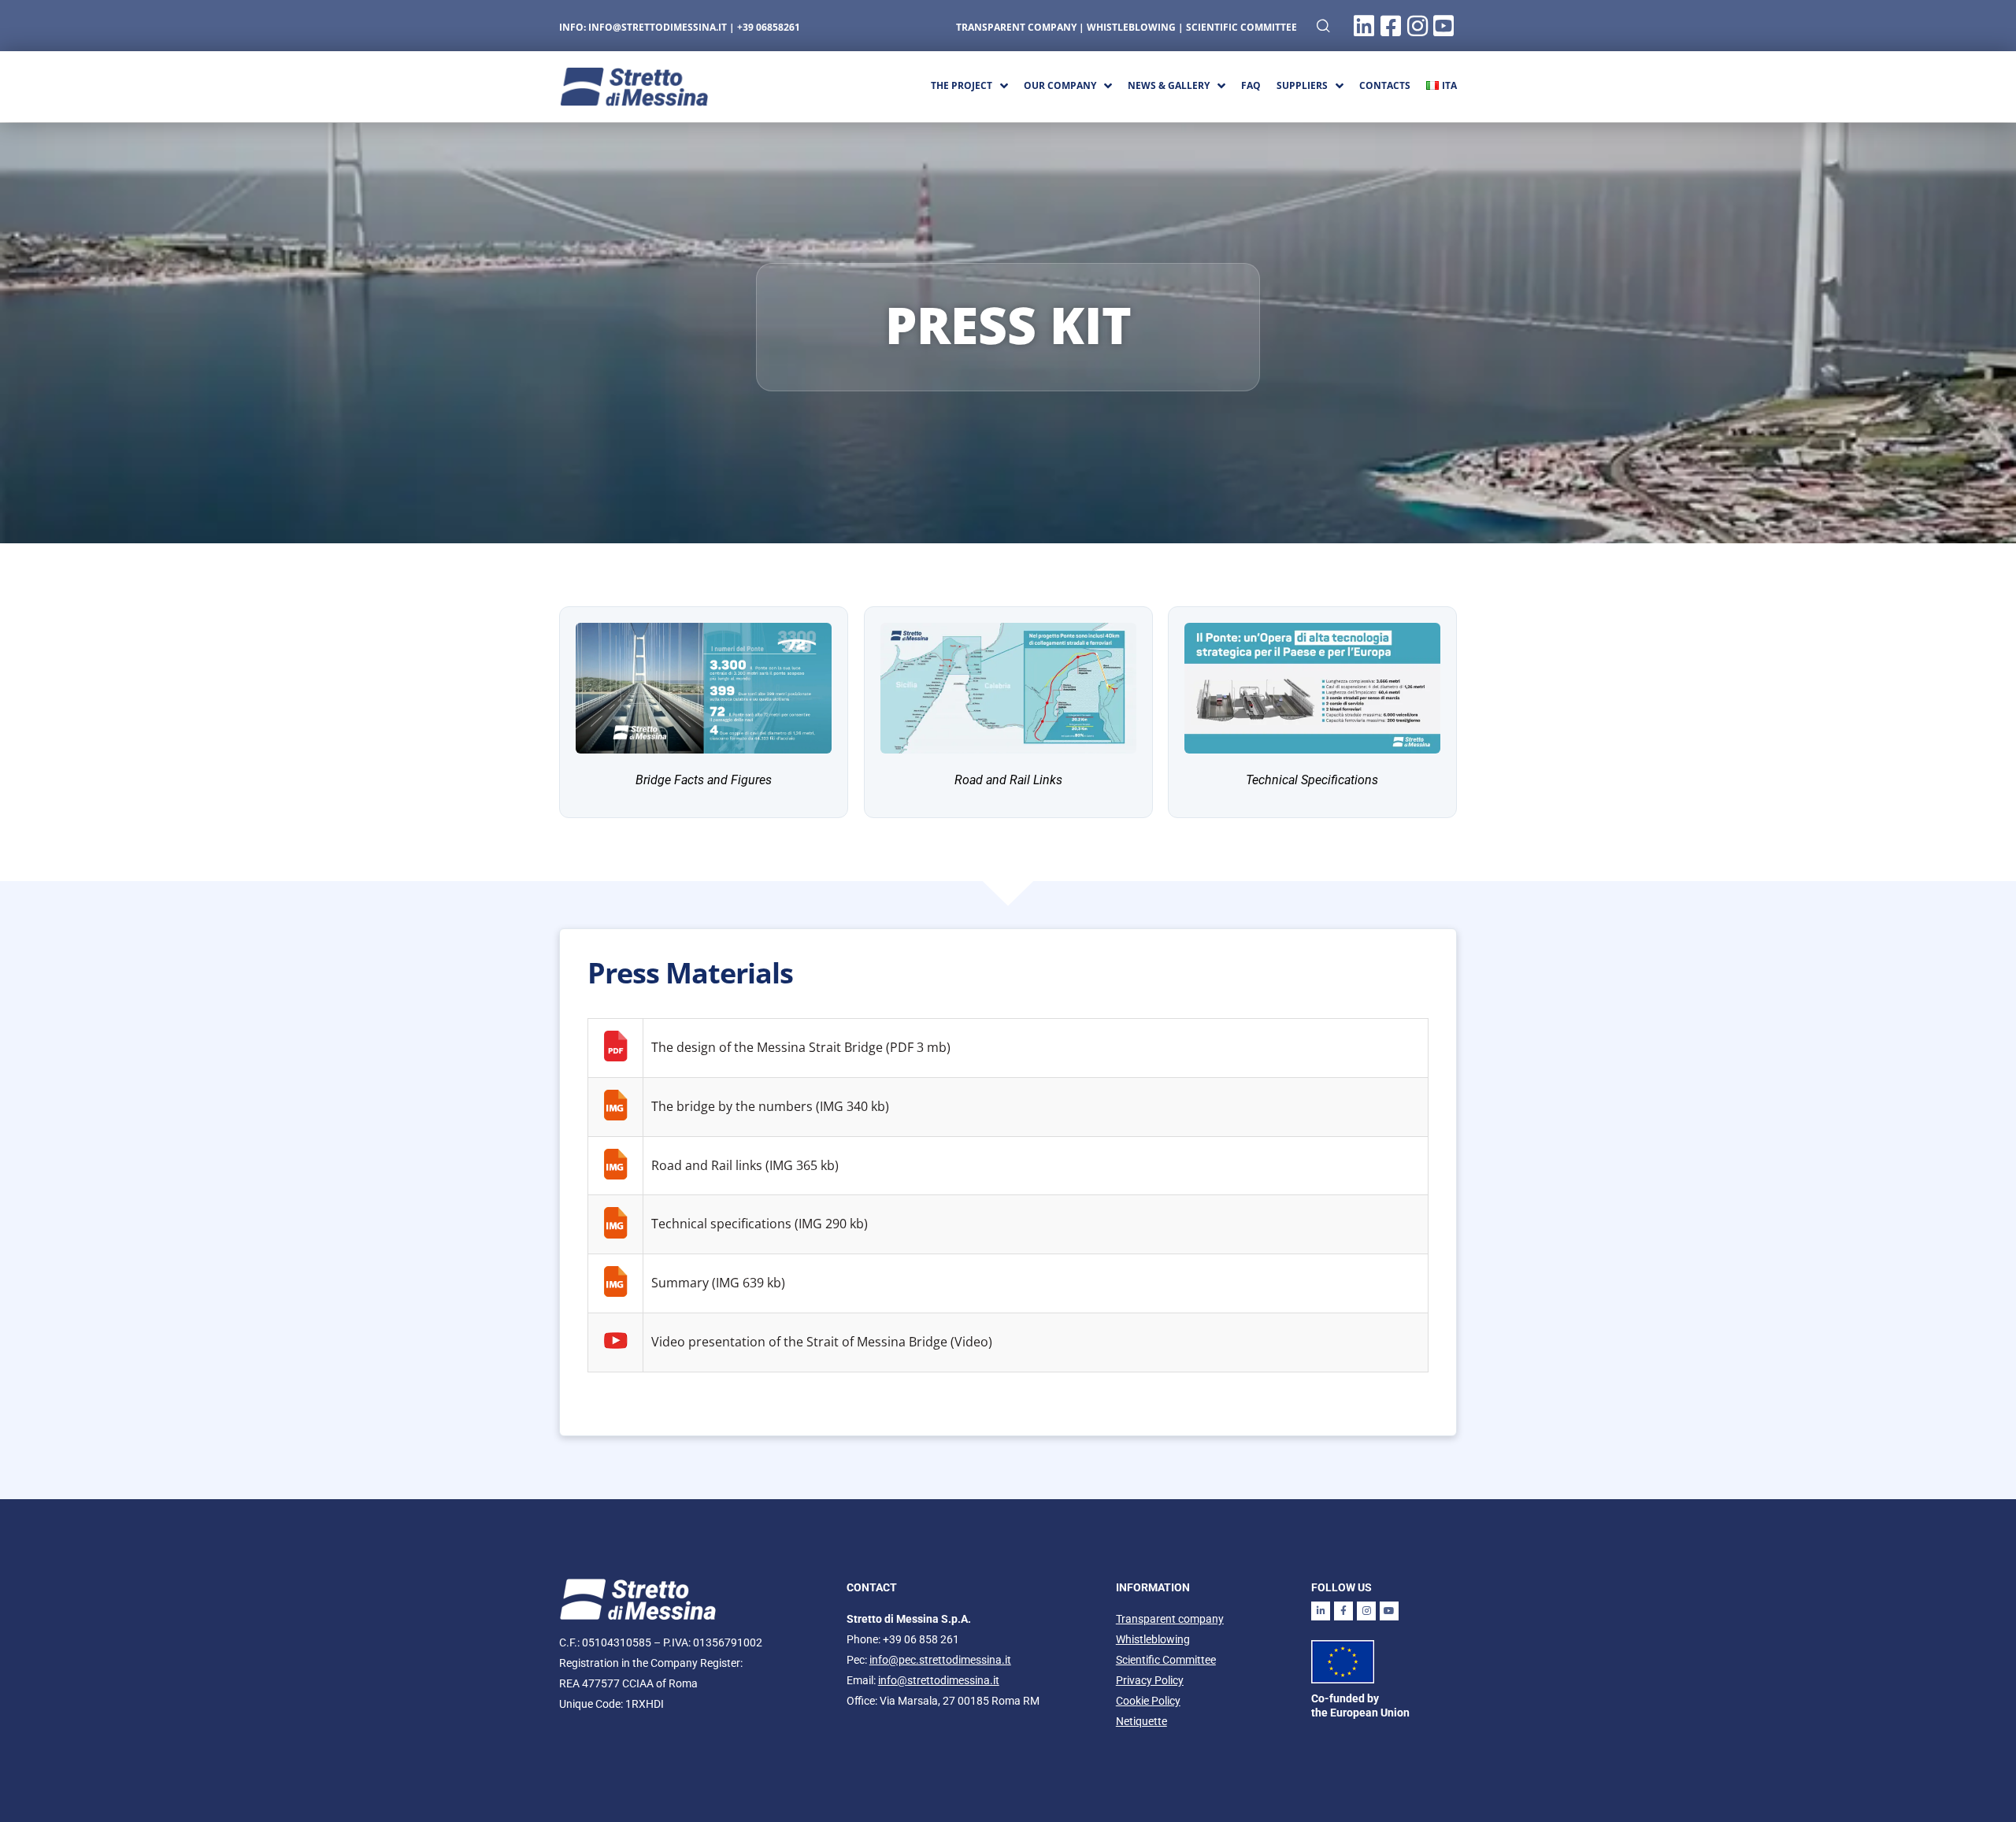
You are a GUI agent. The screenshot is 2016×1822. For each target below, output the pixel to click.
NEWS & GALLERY (1169, 85)
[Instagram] (1366, 1611)
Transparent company (1016, 27)
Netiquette (1141, 1721)
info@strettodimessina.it (658, 27)
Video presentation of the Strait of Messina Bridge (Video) (822, 1342)
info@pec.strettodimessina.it (940, 1660)
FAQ (1251, 85)
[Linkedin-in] (1321, 1611)
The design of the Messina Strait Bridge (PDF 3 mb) (801, 1047)
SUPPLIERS (1302, 85)
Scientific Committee (1166, 1660)
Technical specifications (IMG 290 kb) (760, 1224)
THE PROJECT (962, 85)
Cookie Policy (1148, 1701)
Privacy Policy (1150, 1680)
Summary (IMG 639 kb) (718, 1283)
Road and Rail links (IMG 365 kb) (745, 1165)
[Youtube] (1389, 1611)
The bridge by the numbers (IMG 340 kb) (770, 1106)
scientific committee (1241, 27)
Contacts (1385, 85)
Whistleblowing (1153, 1639)
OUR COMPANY (1060, 85)
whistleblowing (1131, 27)
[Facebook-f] (1343, 1611)
